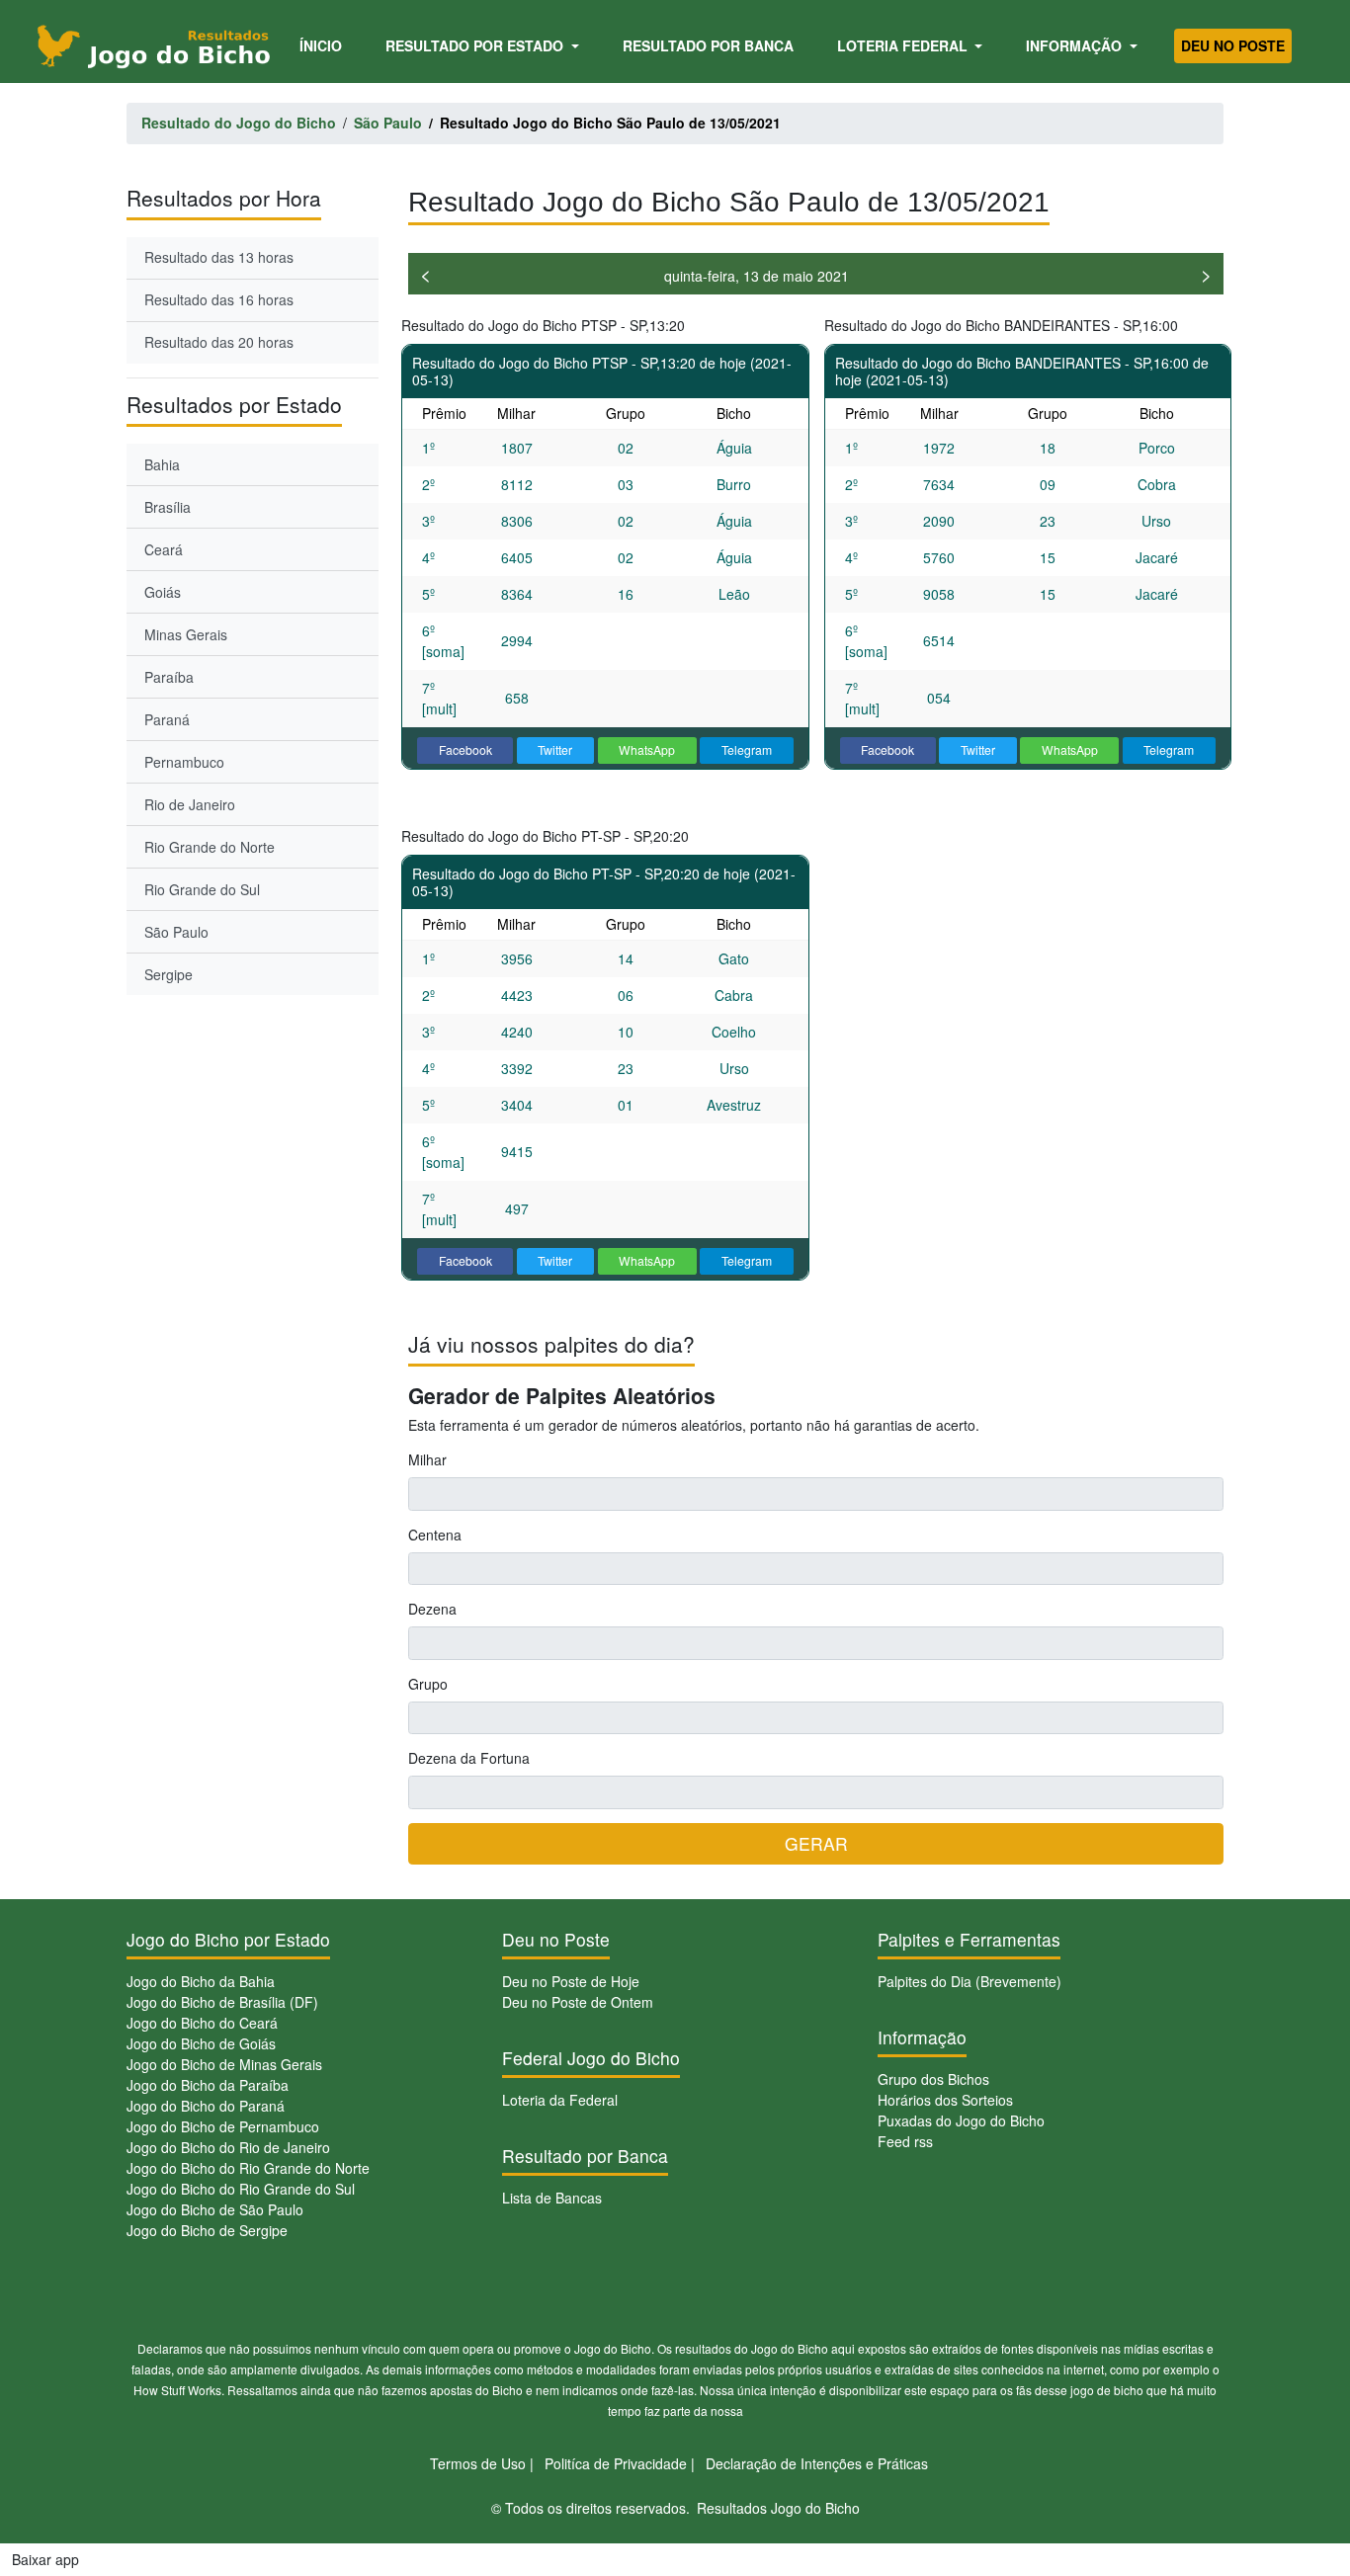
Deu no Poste (1233, 45)
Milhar (427, 1459)
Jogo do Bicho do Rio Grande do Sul (241, 2189)
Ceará (164, 549)
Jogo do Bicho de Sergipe (207, 2230)
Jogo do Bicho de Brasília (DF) (222, 2002)
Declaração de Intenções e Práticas (817, 2463)
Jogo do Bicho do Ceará (202, 2023)
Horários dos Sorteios (945, 2100)
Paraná (167, 719)
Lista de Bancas (552, 2198)
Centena (435, 1535)
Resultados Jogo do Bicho (778, 2508)
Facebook (465, 749)
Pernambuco (184, 762)
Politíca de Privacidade (616, 2463)
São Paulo (176, 932)
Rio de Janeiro (190, 804)
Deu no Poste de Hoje (571, 1981)
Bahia (162, 464)
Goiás (163, 592)
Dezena (432, 1609)
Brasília (168, 507)
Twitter (555, 749)
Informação (1076, 45)
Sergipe (169, 974)
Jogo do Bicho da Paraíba (208, 2085)
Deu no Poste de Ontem (578, 2002)
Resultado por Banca (708, 45)
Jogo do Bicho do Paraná (206, 2106)
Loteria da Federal (560, 2100)
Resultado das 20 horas (219, 342)
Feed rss (905, 2141)
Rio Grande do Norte (210, 847)
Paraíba (169, 677)
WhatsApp (647, 749)
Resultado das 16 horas (219, 299)
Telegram (747, 749)
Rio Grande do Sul (202, 889)
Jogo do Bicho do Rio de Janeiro (228, 2147)
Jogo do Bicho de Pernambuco (223, 2126)
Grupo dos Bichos (933, 2079)
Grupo (428, 1684)
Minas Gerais (186, 634)
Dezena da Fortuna (469, 1758)
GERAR (816, 1843)
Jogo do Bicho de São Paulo (215, 2209)
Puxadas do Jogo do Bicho (961, 2120)
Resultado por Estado (476, 45)
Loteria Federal (904, 45)
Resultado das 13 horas (219, 257)
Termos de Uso (478, 2463)
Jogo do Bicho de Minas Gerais (224, 2064)
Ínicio (324, 45)
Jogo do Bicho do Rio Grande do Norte (248, 2168)
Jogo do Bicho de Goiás (201, 2043)
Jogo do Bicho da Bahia (201, 1981)
